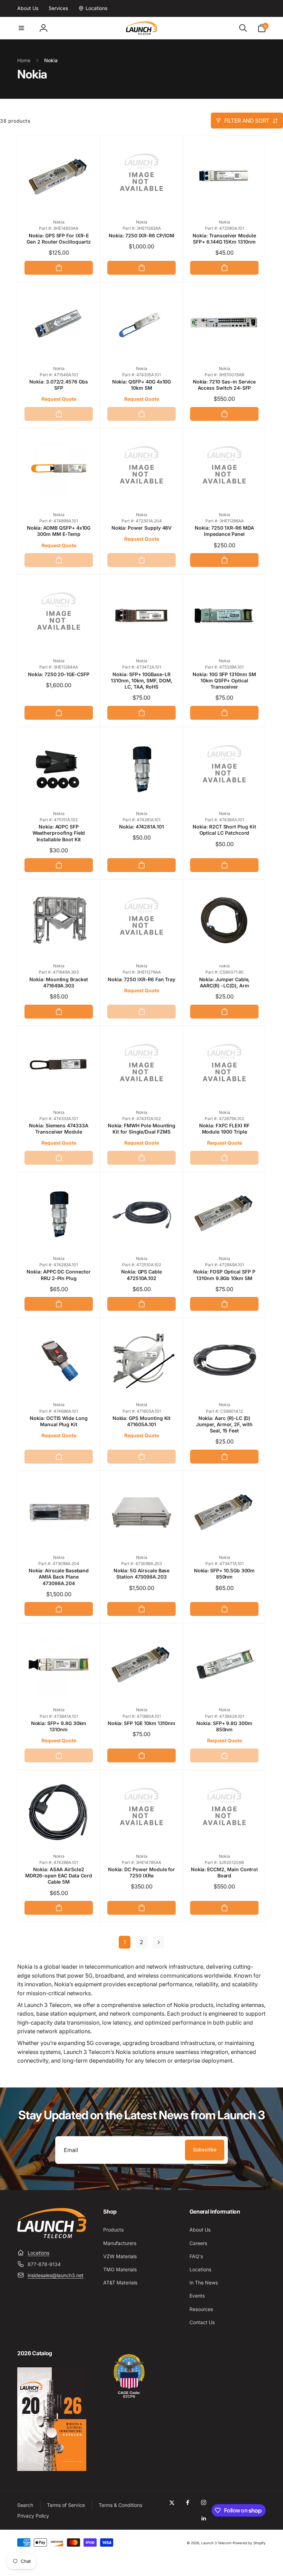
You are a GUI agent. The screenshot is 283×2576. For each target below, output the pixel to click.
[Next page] (158, 1942)
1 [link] (125, 1942)
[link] (28, 8)
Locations (38, 2253)
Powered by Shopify (249, 2543)
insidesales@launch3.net (56, 2275)
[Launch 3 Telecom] (52, 2236)
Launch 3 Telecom (216, 2543)
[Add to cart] (59, 268)
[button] (21, 28)
